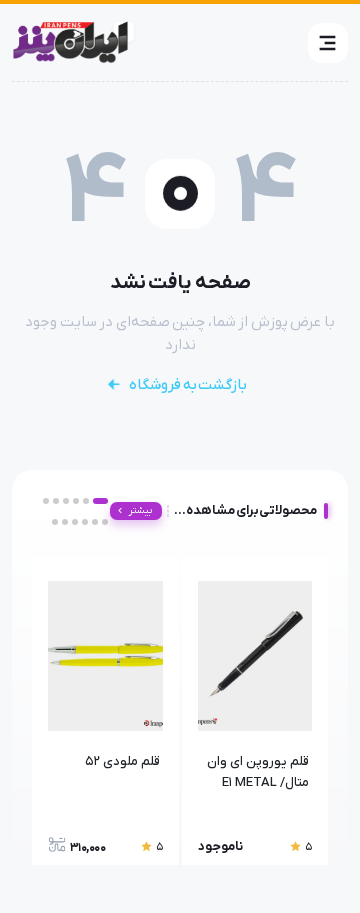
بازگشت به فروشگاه (188, 385)
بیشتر (140, 510)
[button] (328, 43)
